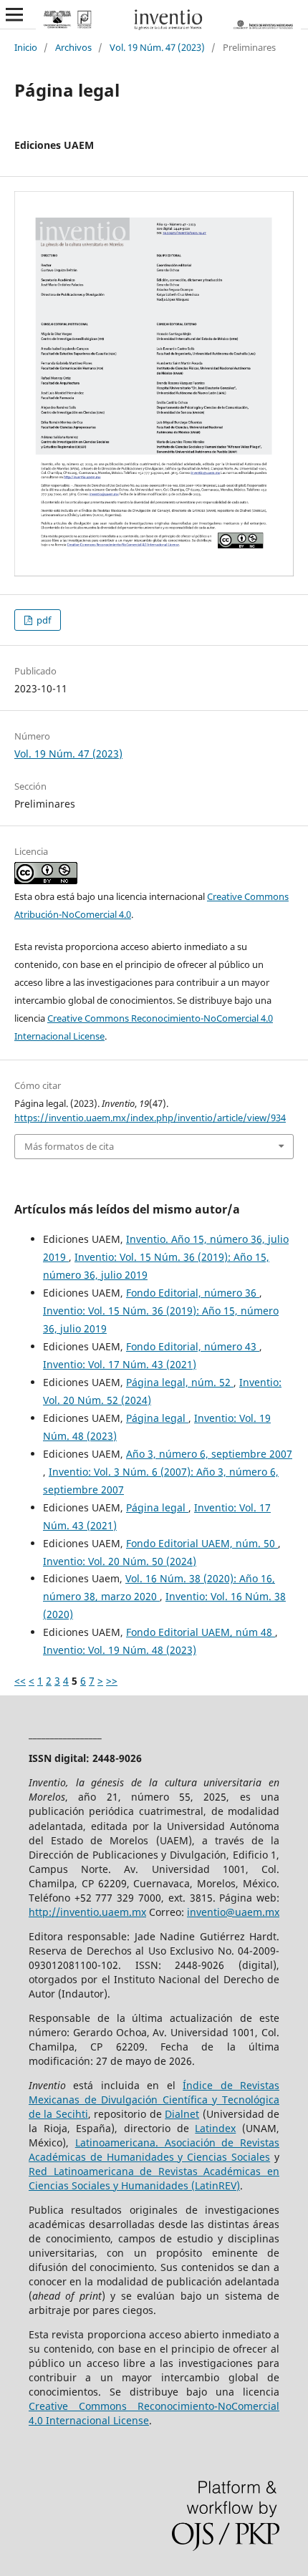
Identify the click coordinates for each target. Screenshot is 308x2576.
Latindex (215, 2128)
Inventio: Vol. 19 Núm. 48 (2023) (120, 1650)
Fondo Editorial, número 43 (193, 1346)
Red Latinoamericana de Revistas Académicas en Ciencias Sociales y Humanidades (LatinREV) (154, 2178)
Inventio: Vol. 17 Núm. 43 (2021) (120, 1364)
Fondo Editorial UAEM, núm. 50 (202, 1543)
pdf (43, 620)
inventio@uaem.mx (233, 1912)
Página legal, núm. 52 (180, 1382)
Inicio (26, 47)
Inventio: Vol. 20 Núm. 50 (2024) (120, 1561)
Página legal (157, 1418)
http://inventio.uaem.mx (87, 1912)
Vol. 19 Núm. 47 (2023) (157, 47)
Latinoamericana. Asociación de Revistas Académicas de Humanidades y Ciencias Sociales (154, 2150)
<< (20, 1681)
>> (112, 1681)
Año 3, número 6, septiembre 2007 (209, 1454)
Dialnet (182, 2114)
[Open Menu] (14, 14)
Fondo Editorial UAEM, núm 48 (201, 1632)
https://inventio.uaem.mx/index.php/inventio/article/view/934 (150, 1118)
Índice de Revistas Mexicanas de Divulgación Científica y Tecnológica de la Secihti (154, 2100)
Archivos (73, 47)
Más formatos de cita (69, 1146)
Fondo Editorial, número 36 (193, 1293)
